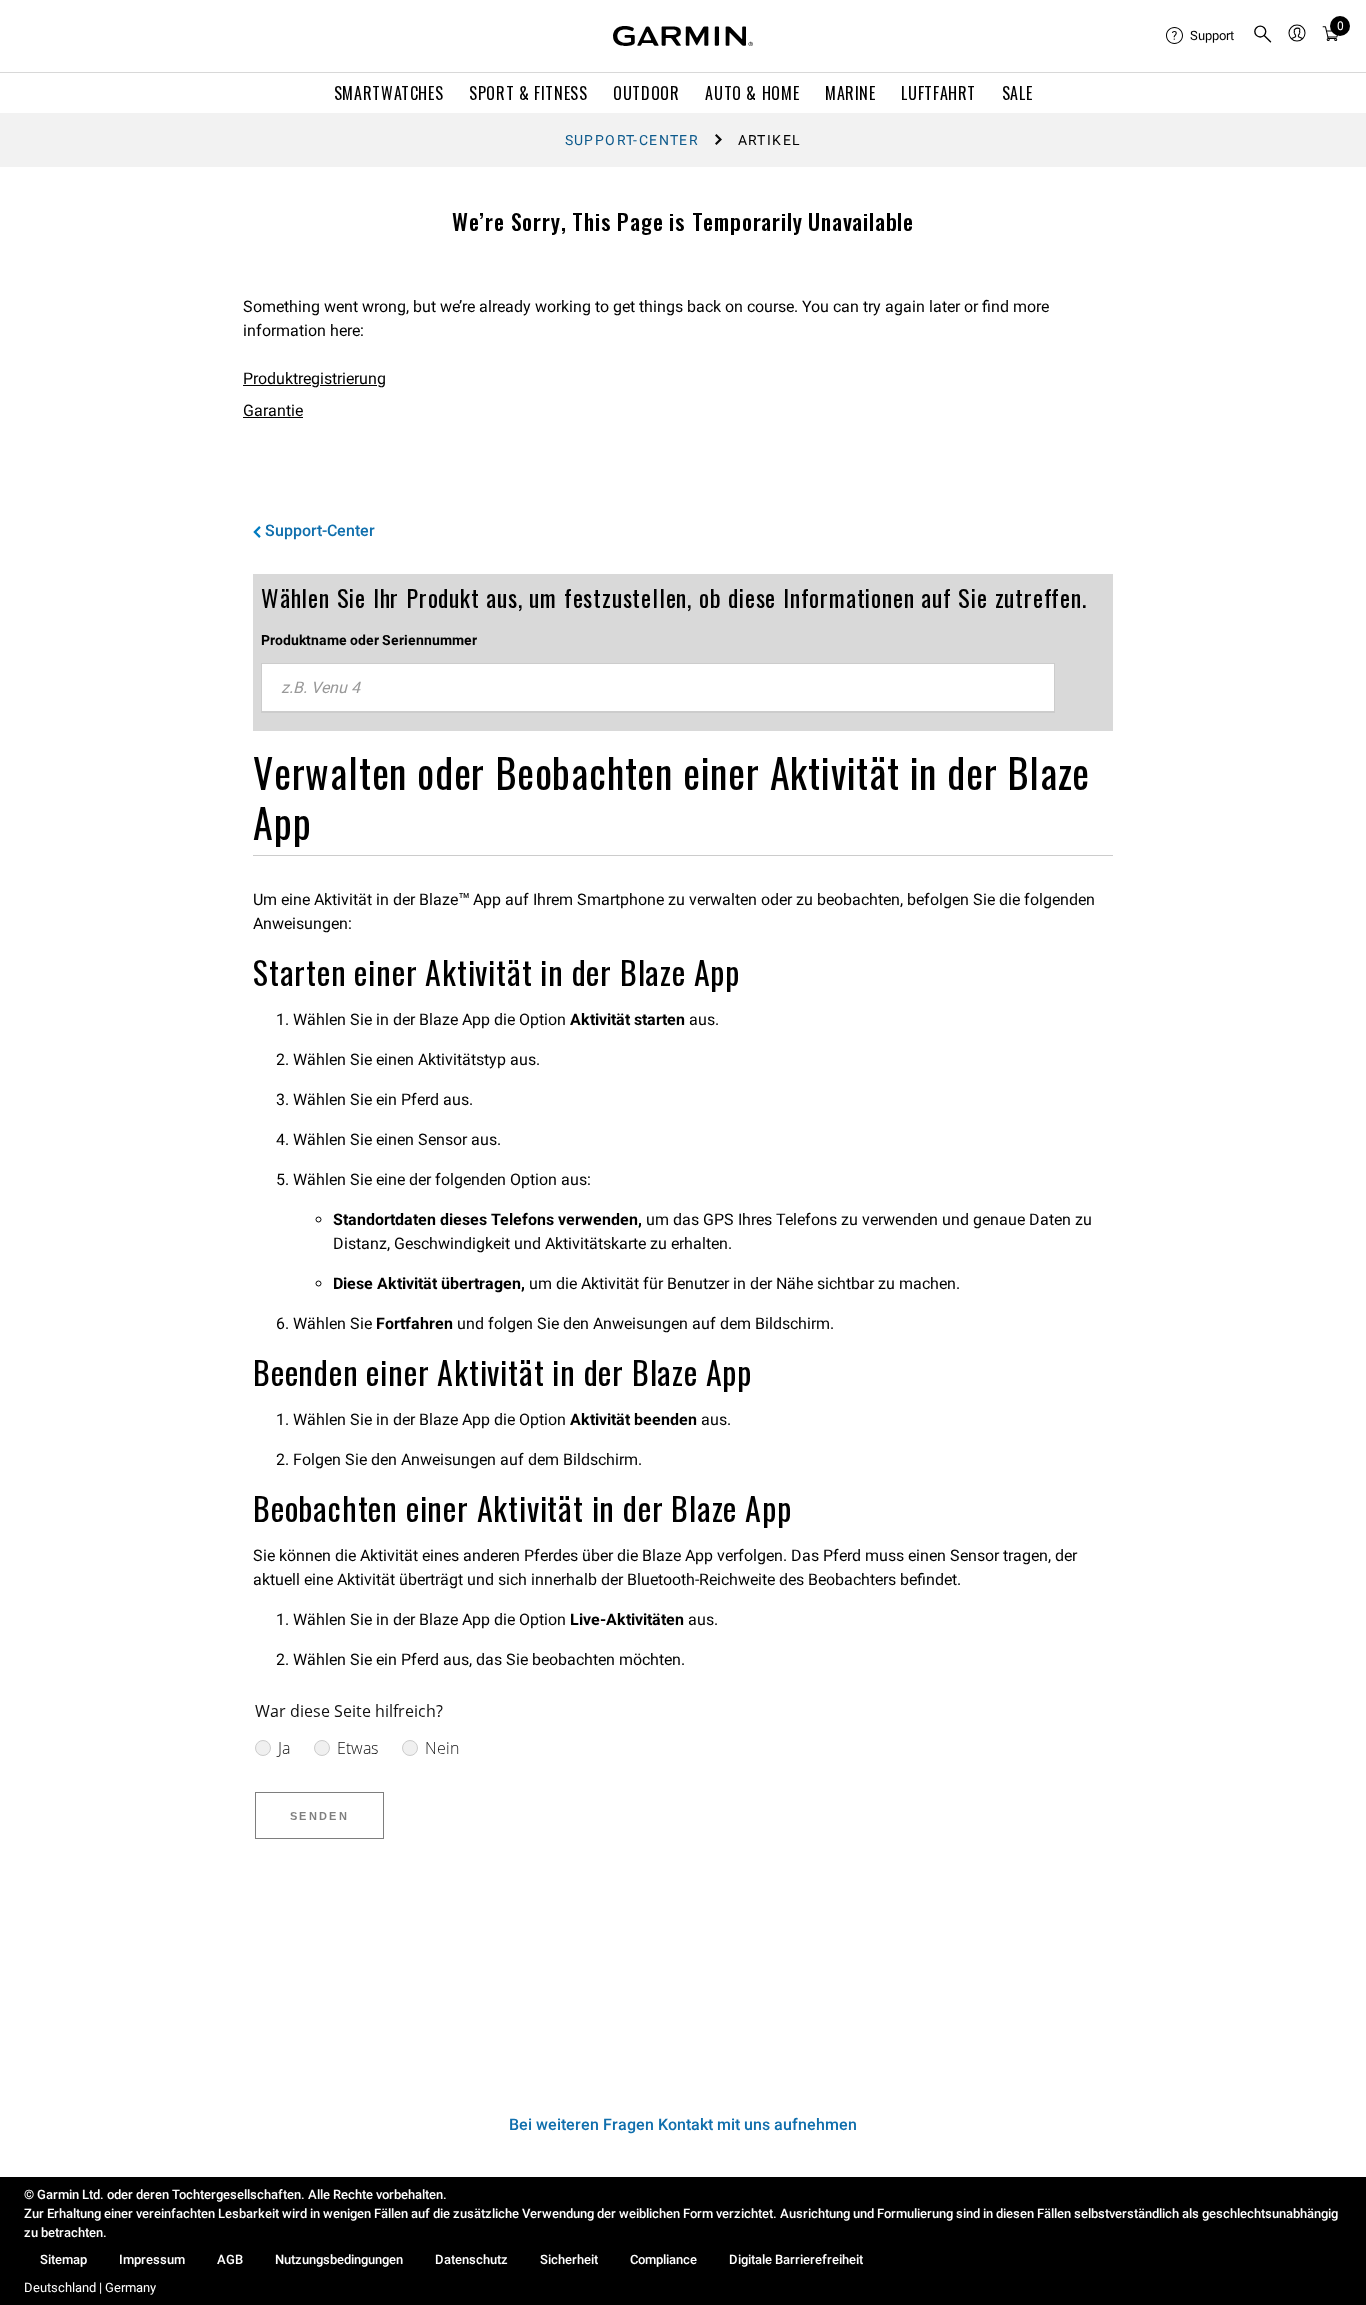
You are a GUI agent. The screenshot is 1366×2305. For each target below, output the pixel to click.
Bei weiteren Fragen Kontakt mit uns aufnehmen (683, 2124)
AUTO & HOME (752, 93)
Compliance (663, 2259)
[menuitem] (1201, 36)
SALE (1017, 93)
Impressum (152, 2259)
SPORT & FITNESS (528, 93)
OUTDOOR (646, 93)
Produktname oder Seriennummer (369, 640)
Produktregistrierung (314, 378)
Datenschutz (471, 2259)
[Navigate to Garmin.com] (683, 36)
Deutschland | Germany (90, 2287)
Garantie (273, 410)
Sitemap (63, 2259)
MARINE (850, 93)
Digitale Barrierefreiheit (796, 2259)
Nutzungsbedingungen (339, 2259)
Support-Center (632, 140)
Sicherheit (569, 2259)
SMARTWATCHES (389, 93)
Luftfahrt (938, 93)
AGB (230, 2259)
